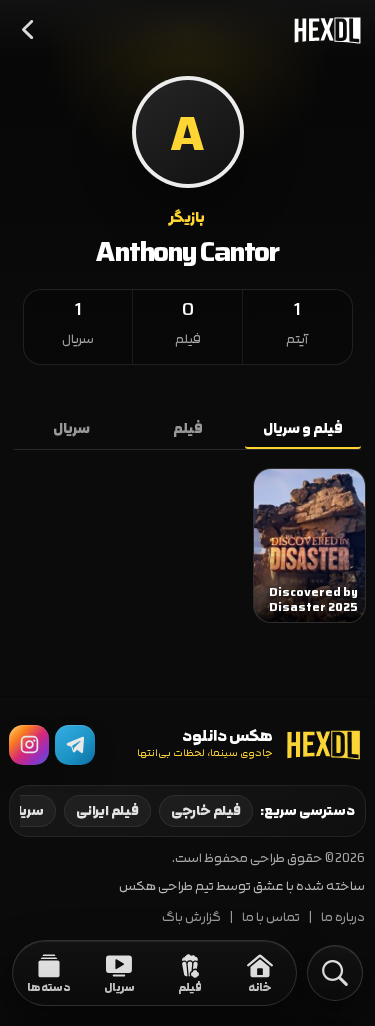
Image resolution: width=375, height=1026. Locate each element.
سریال (71, 429)
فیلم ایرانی (107, 811)
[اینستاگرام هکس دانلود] (29, 745)
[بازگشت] (29, 30)
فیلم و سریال (303, 429)
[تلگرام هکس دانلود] (75, 745)
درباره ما (343, 917)
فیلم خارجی (206, 811)
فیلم (188, 429)
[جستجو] (335, 973)
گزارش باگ (191, 917)
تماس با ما (271, 917)
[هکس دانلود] (323, 30)
